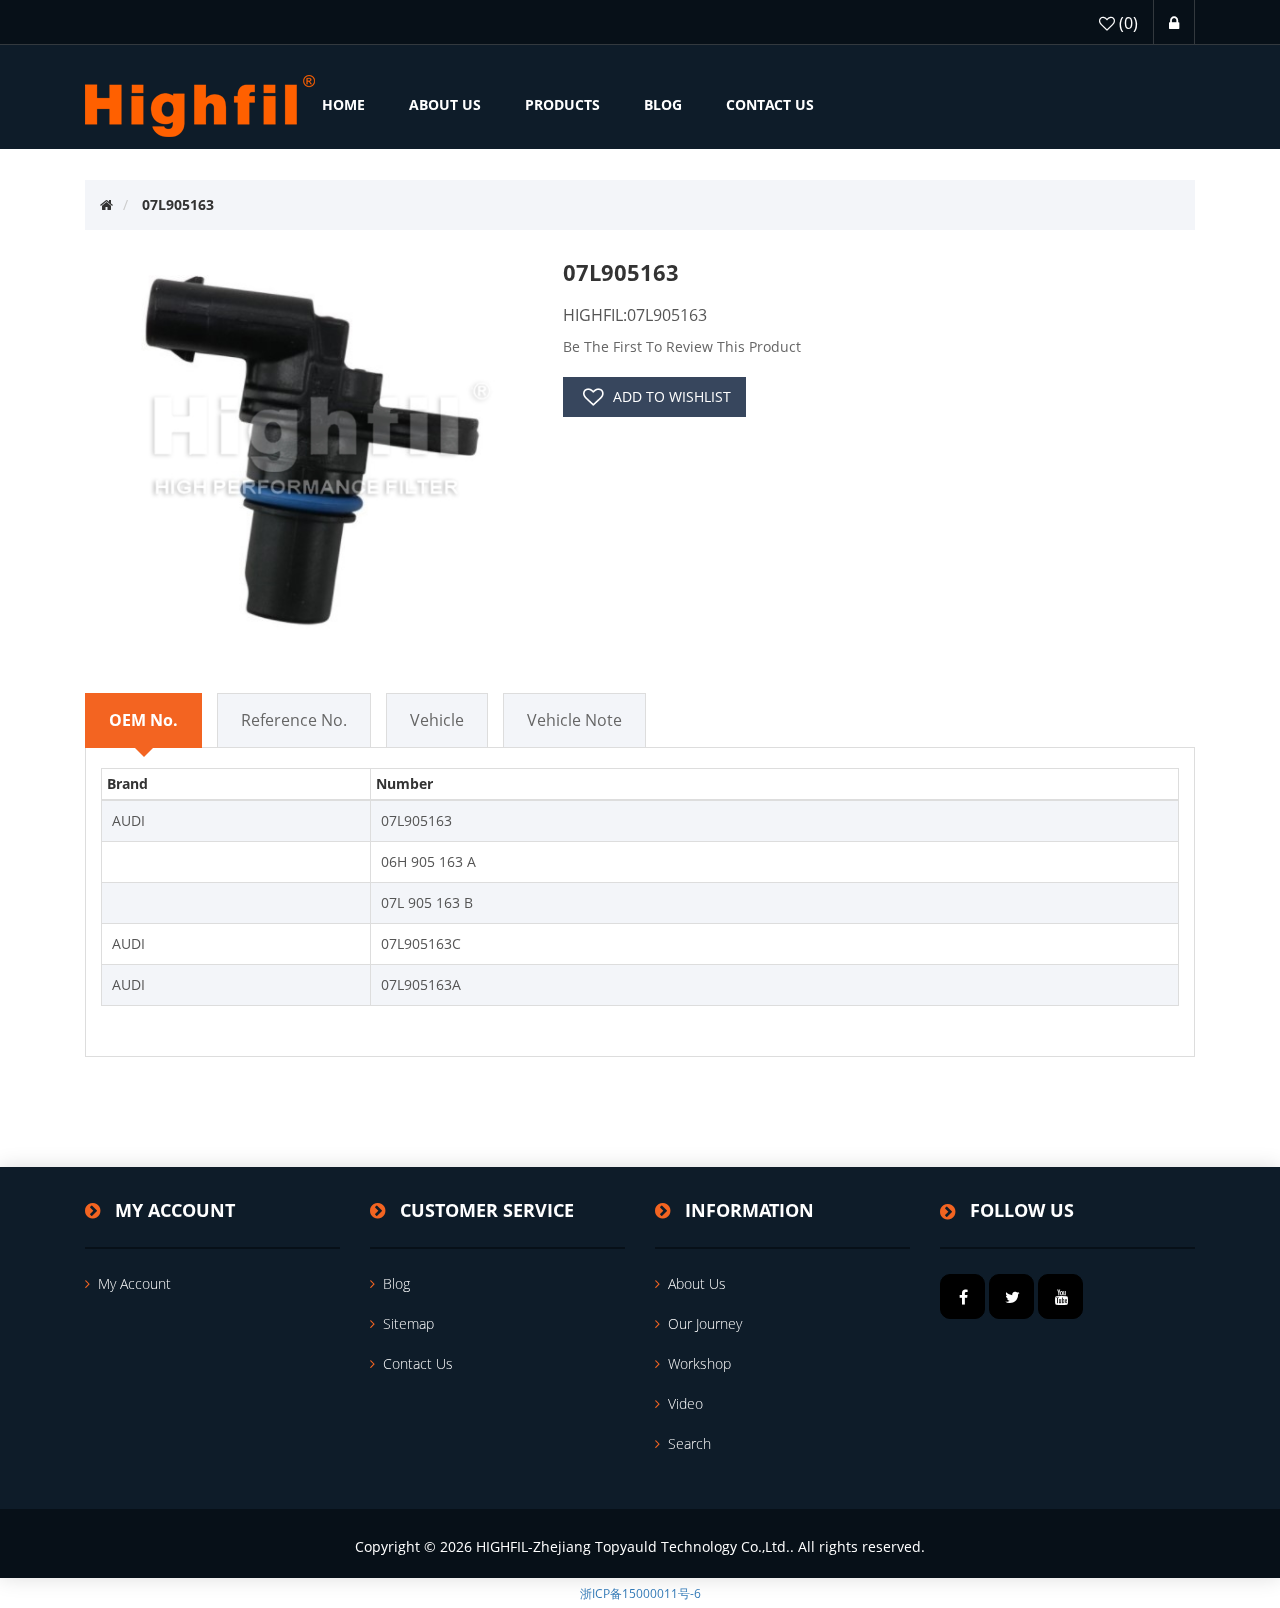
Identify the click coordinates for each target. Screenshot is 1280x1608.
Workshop (699, 1363)
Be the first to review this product (682, 346)
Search (689, 1443)
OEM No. (143, 720)
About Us (697, 1283)
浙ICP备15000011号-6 (640, 1593)
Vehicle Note (574, 720)
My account (134, 1283)
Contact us (418, 1363)
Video (685, 1403)
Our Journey (705, 1323)
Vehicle (437, 720)
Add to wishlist (672, 396)
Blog (396, 1283)
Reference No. (294, 720)
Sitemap (408, 1323)
